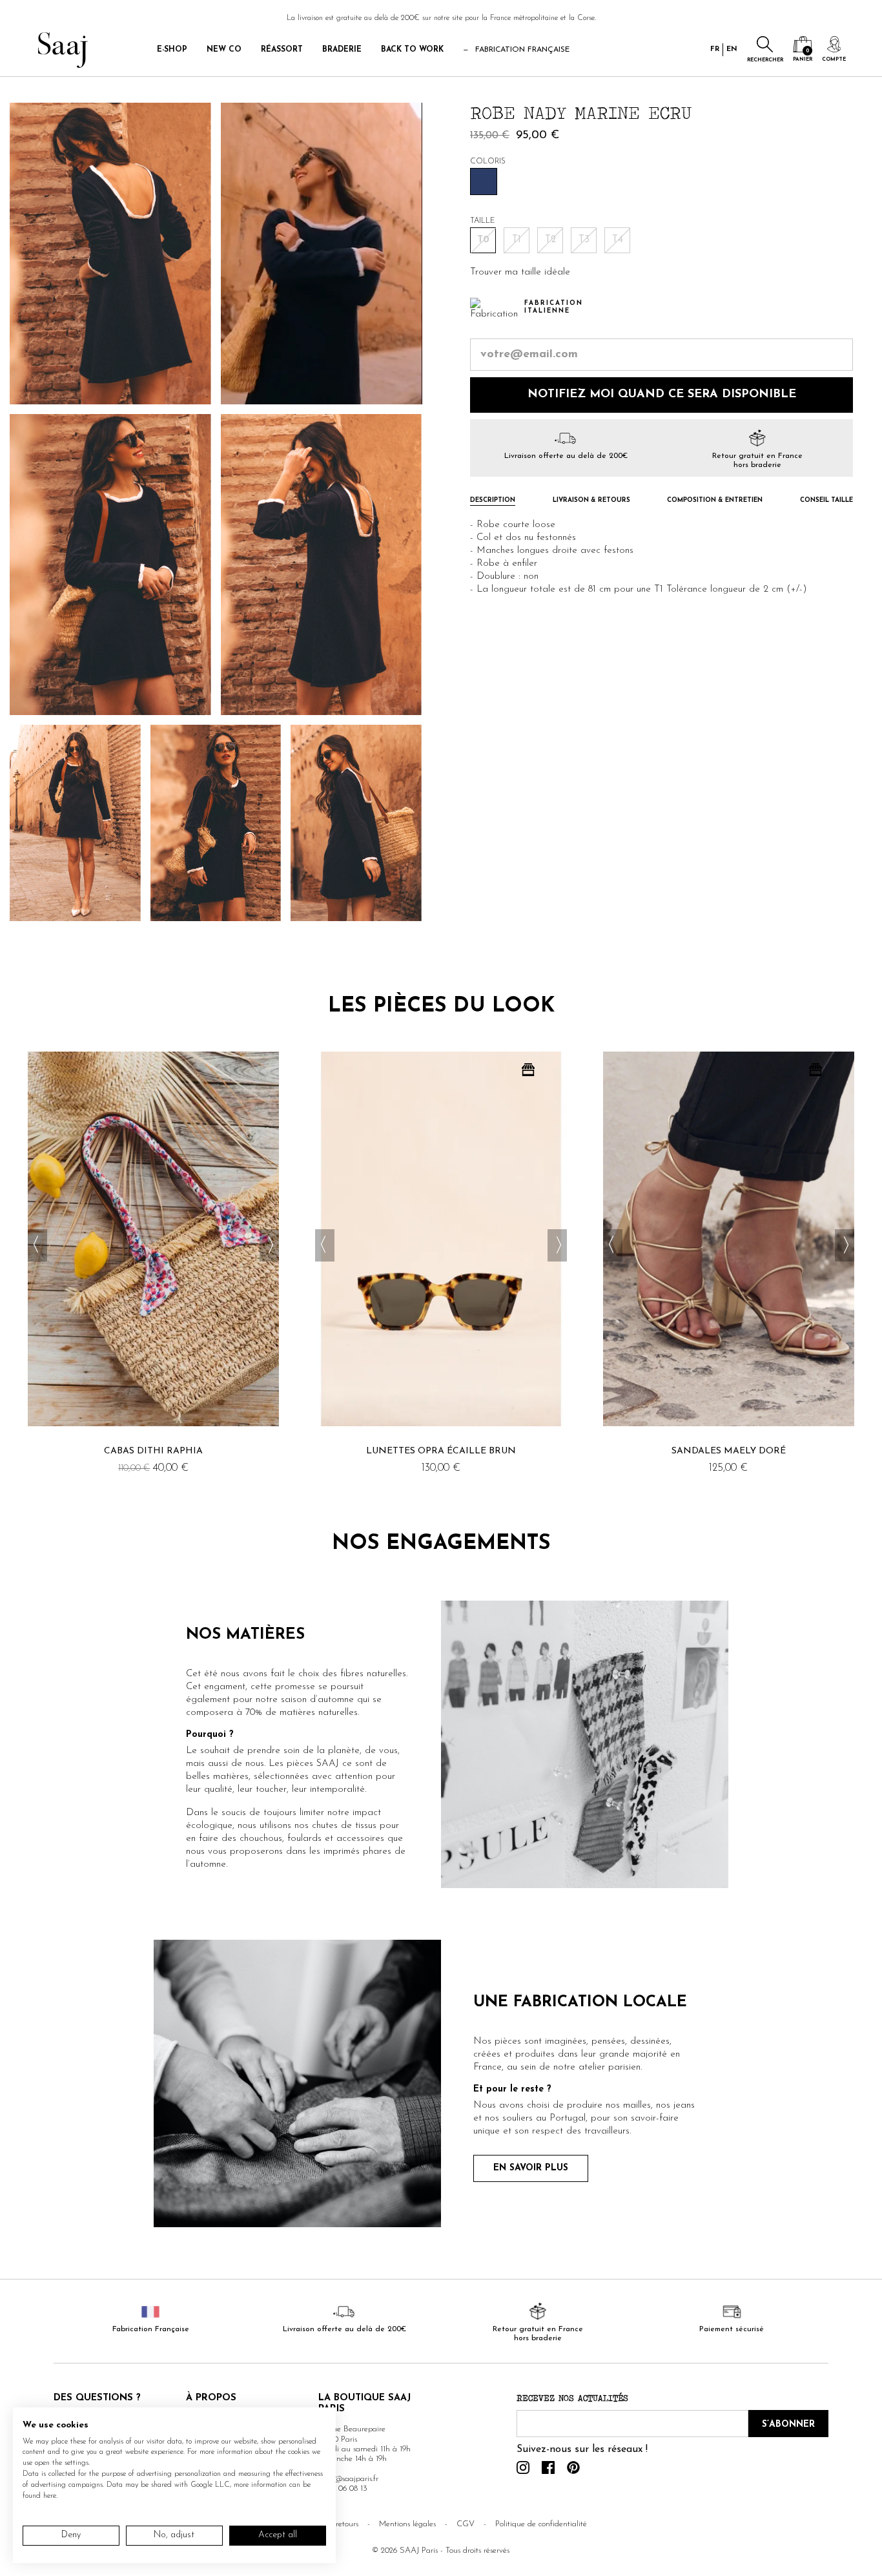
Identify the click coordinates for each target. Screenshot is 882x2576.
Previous (37, 1245)
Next (269, 1245)
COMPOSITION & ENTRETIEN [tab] (715, 501)
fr (715, 49)
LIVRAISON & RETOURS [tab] (591, 501)
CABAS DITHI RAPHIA (153, 1451)
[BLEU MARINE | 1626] (484, 182)
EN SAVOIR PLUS (531, 2168)
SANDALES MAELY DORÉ (729, 1451)
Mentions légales (407, 2524)
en (732, 49)
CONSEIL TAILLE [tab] (826, 501)
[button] (520, 273)
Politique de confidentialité (541, 2524)
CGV (466, 2524)
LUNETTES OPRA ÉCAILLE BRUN (441, 1451)
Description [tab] (493, 501)
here (50, 2496)
